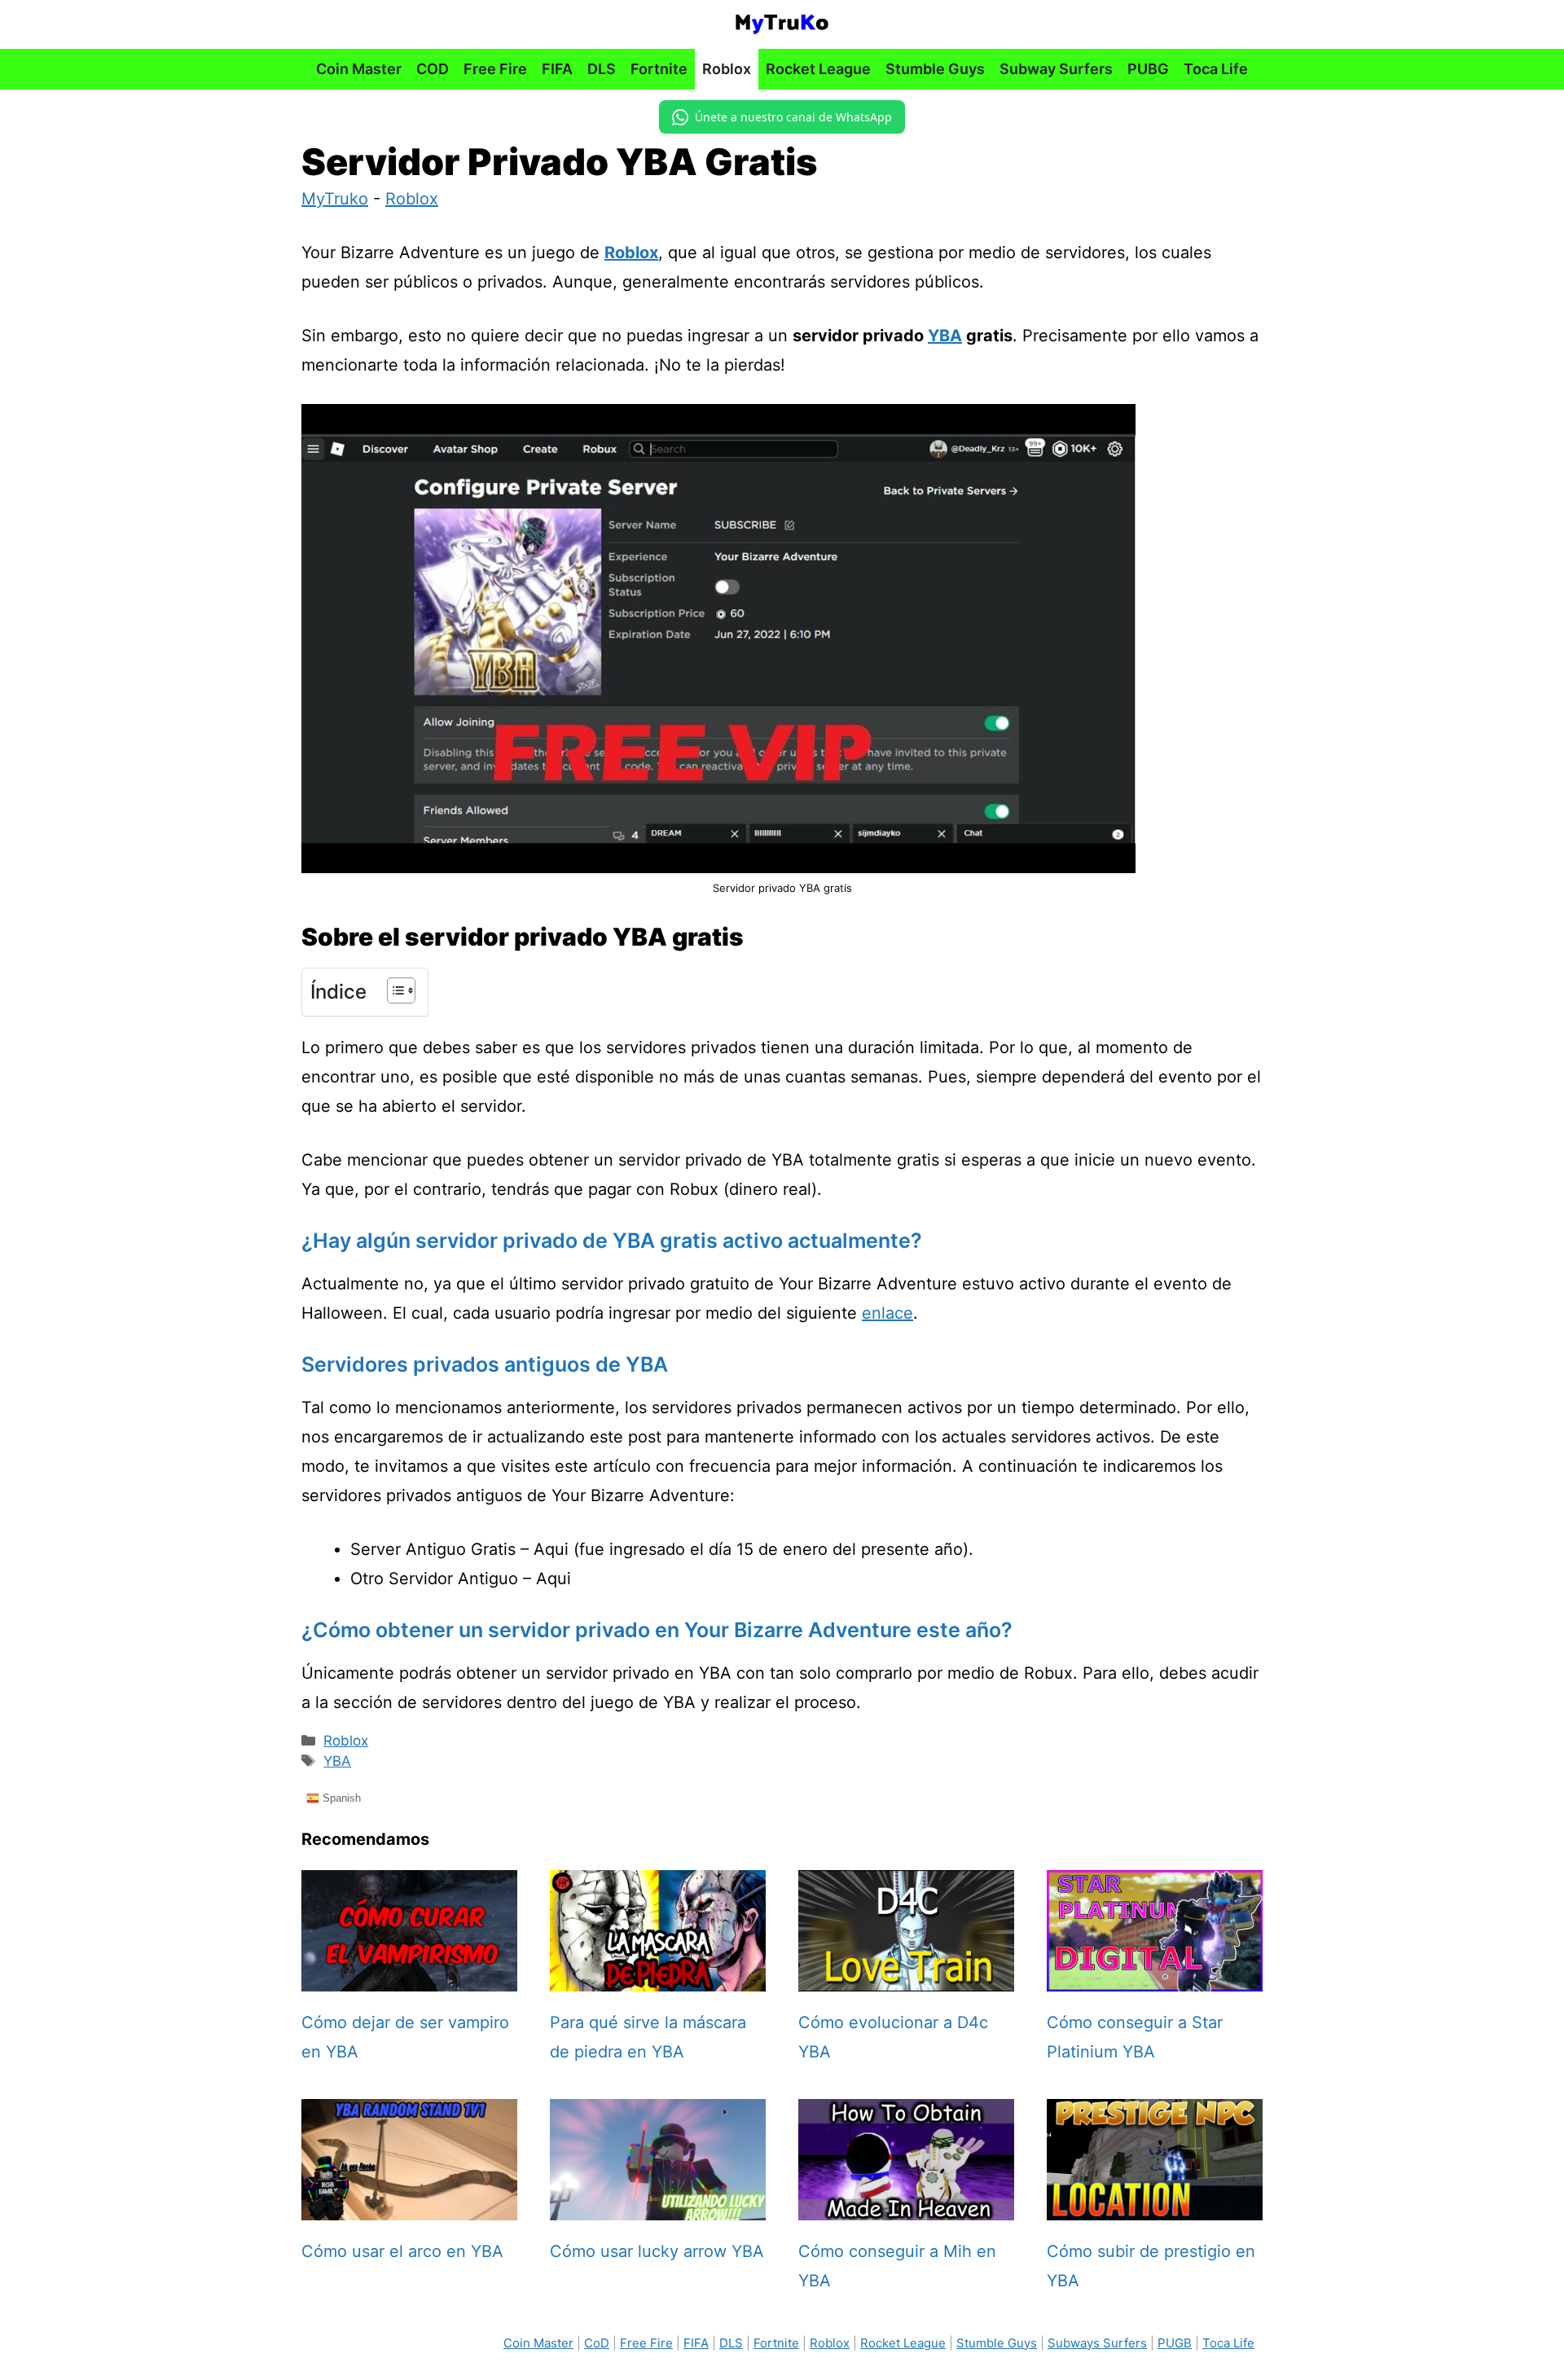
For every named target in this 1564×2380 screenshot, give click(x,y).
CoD (597, 2343)
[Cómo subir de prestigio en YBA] (1155, 2206)
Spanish (340, 1797)
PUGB (1175, 2343)
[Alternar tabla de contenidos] (393, 990)
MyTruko (335, 199)
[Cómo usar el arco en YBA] (409, 2206)
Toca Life (1216, 69)
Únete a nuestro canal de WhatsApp (793, 117)
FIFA (557, 69)
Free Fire (495, 69)
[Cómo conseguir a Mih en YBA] (906, 2206)
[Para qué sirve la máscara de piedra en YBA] (658, 1977)
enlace (887, 1313)
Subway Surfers (1056, 69)
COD (433, 69)
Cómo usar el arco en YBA (402, 2251)
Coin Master (359, 69)
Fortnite (659, 69)
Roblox (727, 69)
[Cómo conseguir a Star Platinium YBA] (1155, 1977)
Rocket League (818, 69)
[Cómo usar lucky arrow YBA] (658, 2206)
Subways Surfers (1097, 2343)
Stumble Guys (935, 69)
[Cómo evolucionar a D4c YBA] (906, 1977)
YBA (945, 336)
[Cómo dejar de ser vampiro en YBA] (409, 1977)
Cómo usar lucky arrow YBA (657, 2251)
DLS (602, 69)
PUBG (1148, 69)
